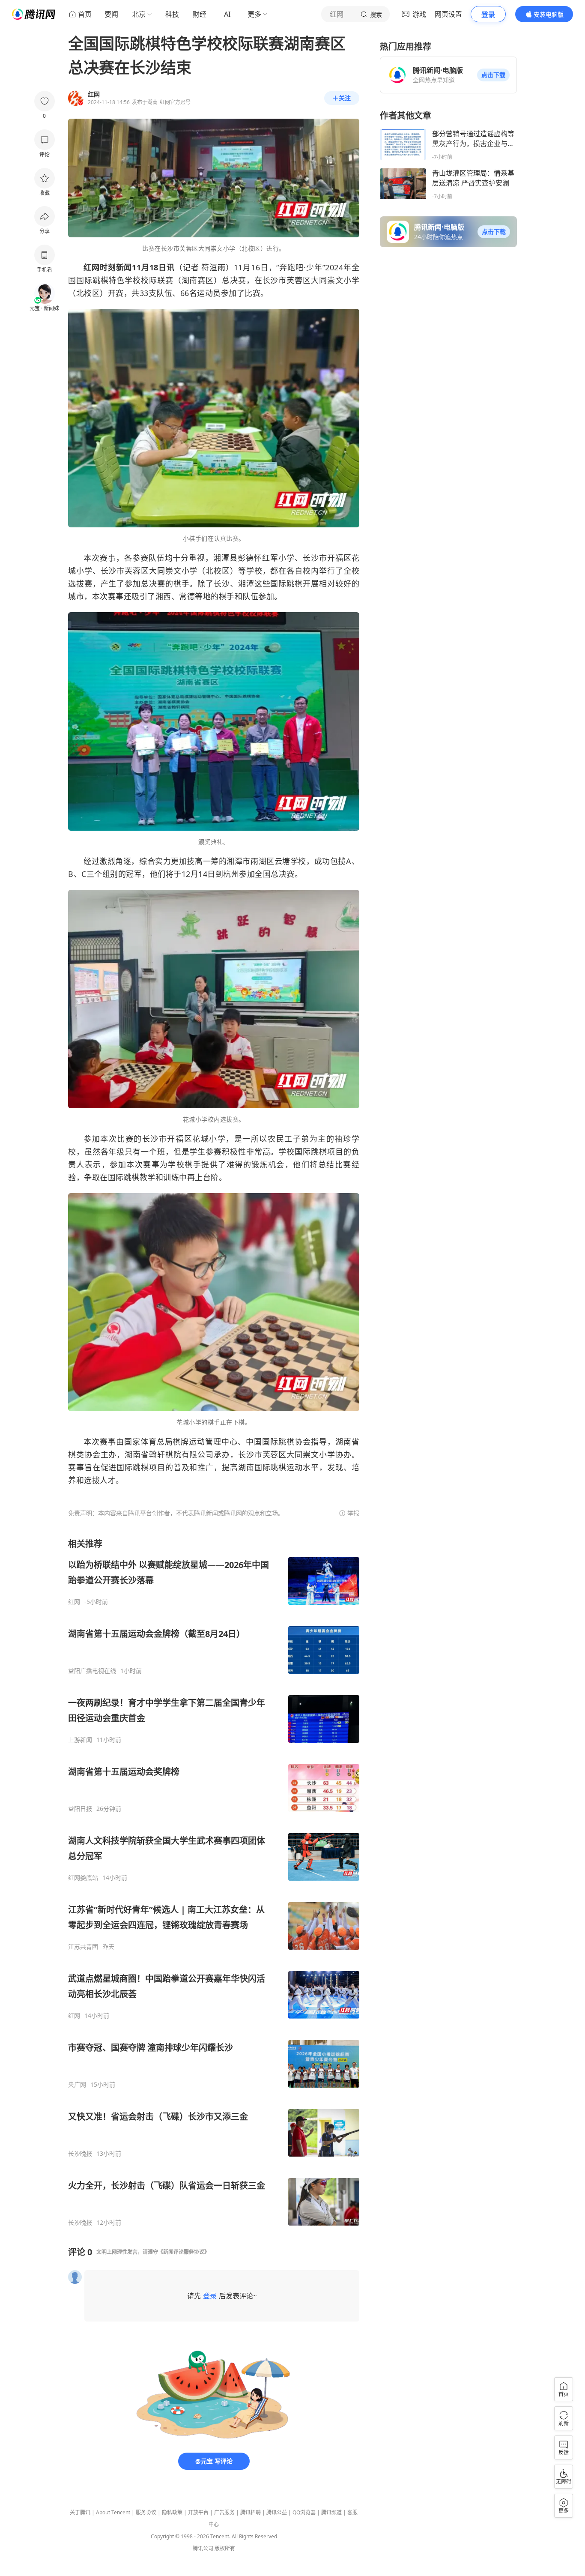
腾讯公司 (203, 2548)
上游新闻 (80, 1740)
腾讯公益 (277, 2512)
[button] (493, 75)
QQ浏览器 (304, 2512)
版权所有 (225, 2548)
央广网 (77, 2085)
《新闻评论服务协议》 (184, 2252)
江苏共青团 (83, 1947)
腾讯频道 (331, 2512)
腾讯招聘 (251, 2512)
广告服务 (224, 2512)
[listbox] (214, 1882)
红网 (74, 1602)
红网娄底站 (83, 1878)
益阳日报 (80, 1809)
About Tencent (113, 2512)
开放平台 (198, 2512)
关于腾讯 (80, 2512)
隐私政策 (172, 2512)
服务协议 (146, 2512)
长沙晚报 (80, 2154)
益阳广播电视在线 (92, 1671)
